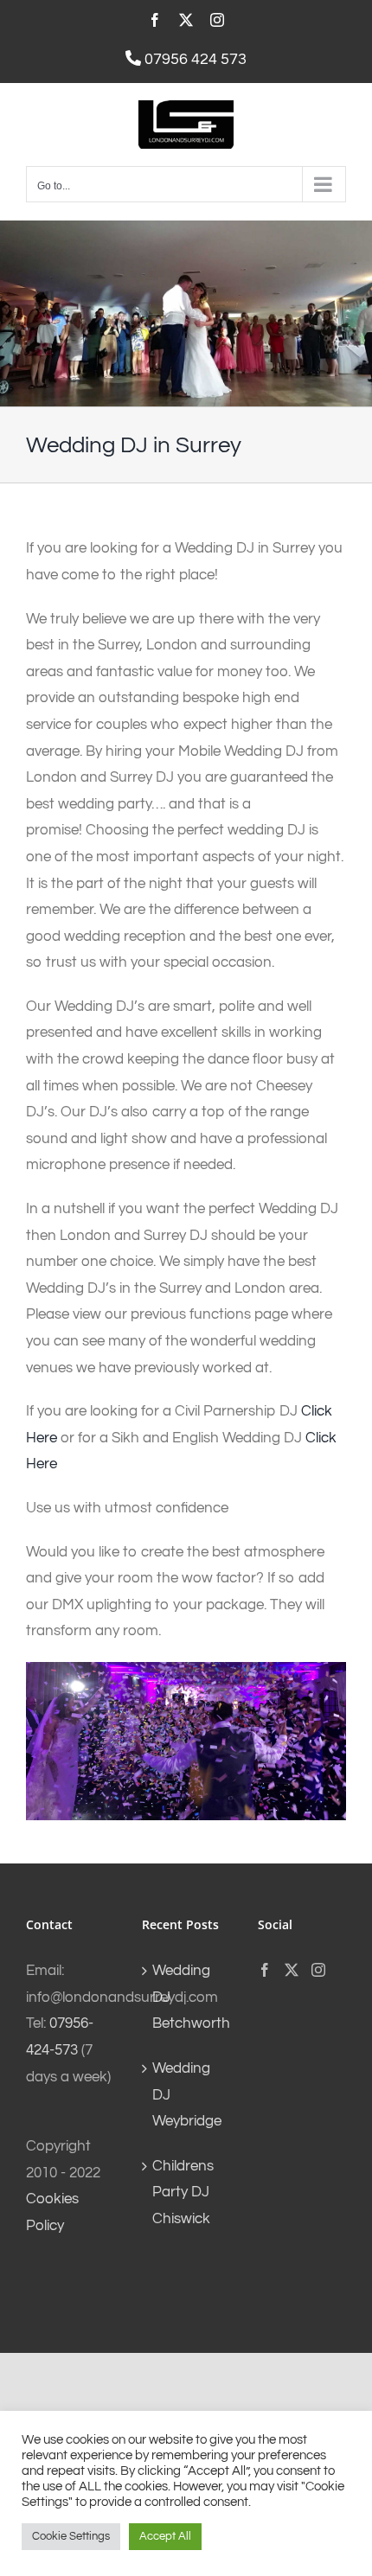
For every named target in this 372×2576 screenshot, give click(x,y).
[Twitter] (292, 1970)
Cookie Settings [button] (71, 2536)
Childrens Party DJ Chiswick (183, 2192)
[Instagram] (318, 1970)
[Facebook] (265, 1970)
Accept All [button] (165, 2536)
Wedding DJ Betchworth (187, 1997)
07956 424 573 (194, 59)
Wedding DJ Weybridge (187, 2095)
